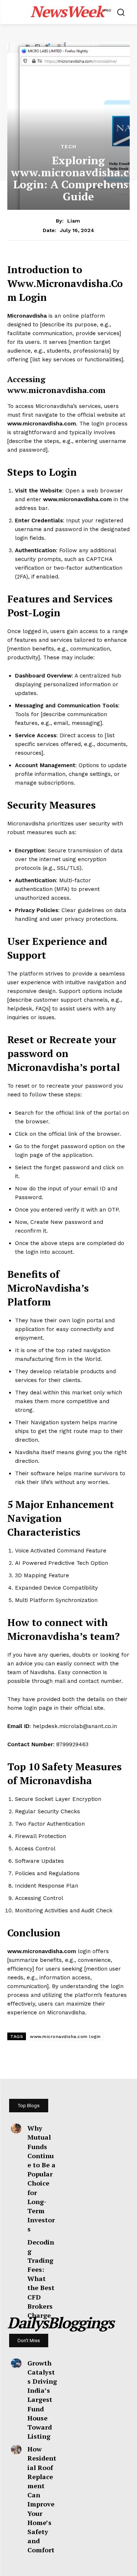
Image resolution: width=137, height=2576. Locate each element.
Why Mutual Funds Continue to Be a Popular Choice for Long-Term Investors (41, 2178)
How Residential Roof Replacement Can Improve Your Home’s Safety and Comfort (42, 2499)
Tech (68, 146)
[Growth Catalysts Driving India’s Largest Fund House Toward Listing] (16, 2363)
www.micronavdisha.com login (65, 2037)
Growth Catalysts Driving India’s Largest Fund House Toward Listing (42, 2400)
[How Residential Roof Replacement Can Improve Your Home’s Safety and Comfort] (16, 2449)
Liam (74, 221)
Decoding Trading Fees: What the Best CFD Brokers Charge (41, 2279)
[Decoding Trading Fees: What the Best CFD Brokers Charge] (16, 2242)
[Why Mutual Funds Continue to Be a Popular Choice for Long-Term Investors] (16, 2128)
